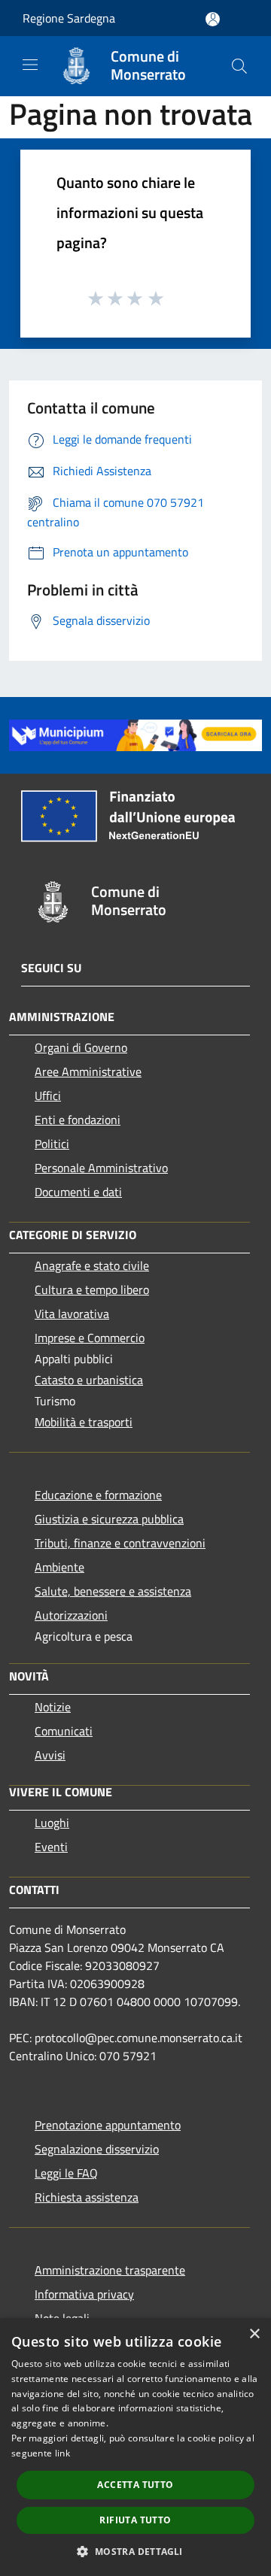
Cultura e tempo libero (92, 1290)
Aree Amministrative (88, 1071)
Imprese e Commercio (90, 1338)
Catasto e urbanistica (89, 1380)
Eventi (51, 1847)
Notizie (53, 1707)
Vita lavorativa (72, 1314)
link (62, 2453)
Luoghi (52, 1823)
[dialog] (135, 2447)
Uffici (48, 1096)
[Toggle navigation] (30, 65)
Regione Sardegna (69, 18)
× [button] (254, 2334)
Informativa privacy (84, 2294)
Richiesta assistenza (87, 2197)
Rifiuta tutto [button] (135, 2520)
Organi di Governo (81, 1047)
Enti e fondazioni (78, 1120)
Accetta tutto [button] (135, 2485)
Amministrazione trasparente (110, 2270)
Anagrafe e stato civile (92, 1265)
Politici (52, 1144)
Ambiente (59, 1567)
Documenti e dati (78, 1192)
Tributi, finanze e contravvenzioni (120, 1543)
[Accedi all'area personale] (213, 19)
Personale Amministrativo (101, 1168)
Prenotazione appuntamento (108, 2125)
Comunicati (64, 1731)
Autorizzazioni (71, 1615)
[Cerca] (239, 66)
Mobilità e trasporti (84, 1422)
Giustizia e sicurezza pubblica (109, 1519)
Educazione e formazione (98, 1495)
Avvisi (50, 1755)
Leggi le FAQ (66, 2173)
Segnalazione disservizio (97, 2149)
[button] (135, 2551)
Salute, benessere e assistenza (113, 1591)
